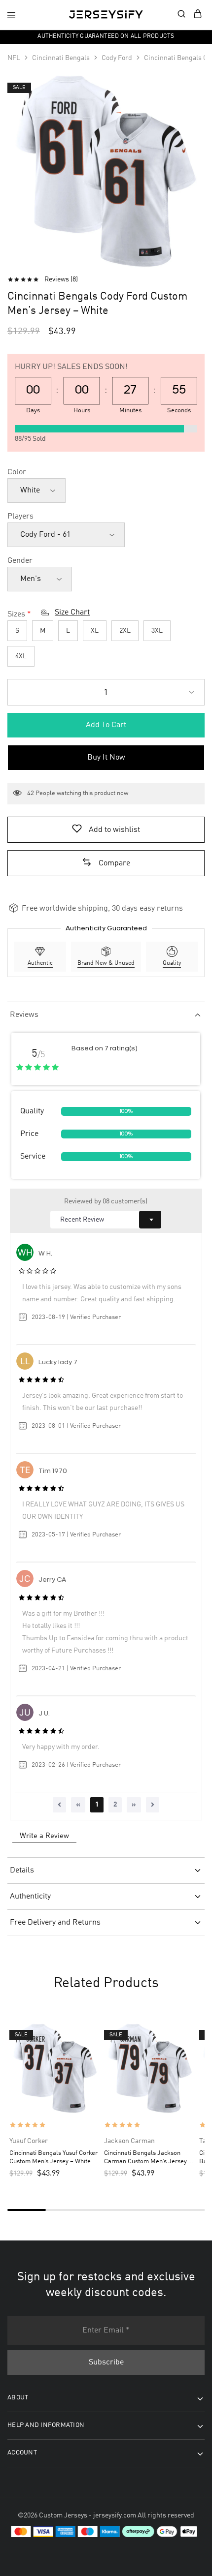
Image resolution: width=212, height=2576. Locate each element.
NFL (14, 58)
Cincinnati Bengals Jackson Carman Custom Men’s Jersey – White (148, 2158)
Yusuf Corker (29, 2141)
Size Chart (72, 613)
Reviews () (61, 279)
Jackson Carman (129, 2141)
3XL (157, 631)
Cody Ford (117, 58)
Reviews (24, 1015)
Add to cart (106, 725)
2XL (125, 631)
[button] (106, 863)
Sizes (16, 614)
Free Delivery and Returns (55, 1923)
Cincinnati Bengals (61, 58)
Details (22, 1871)
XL (95, 631)
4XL (21, 656)
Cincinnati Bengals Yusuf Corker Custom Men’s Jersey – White (53, 2157)
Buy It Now (106, 758)
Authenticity (30, 1897)
